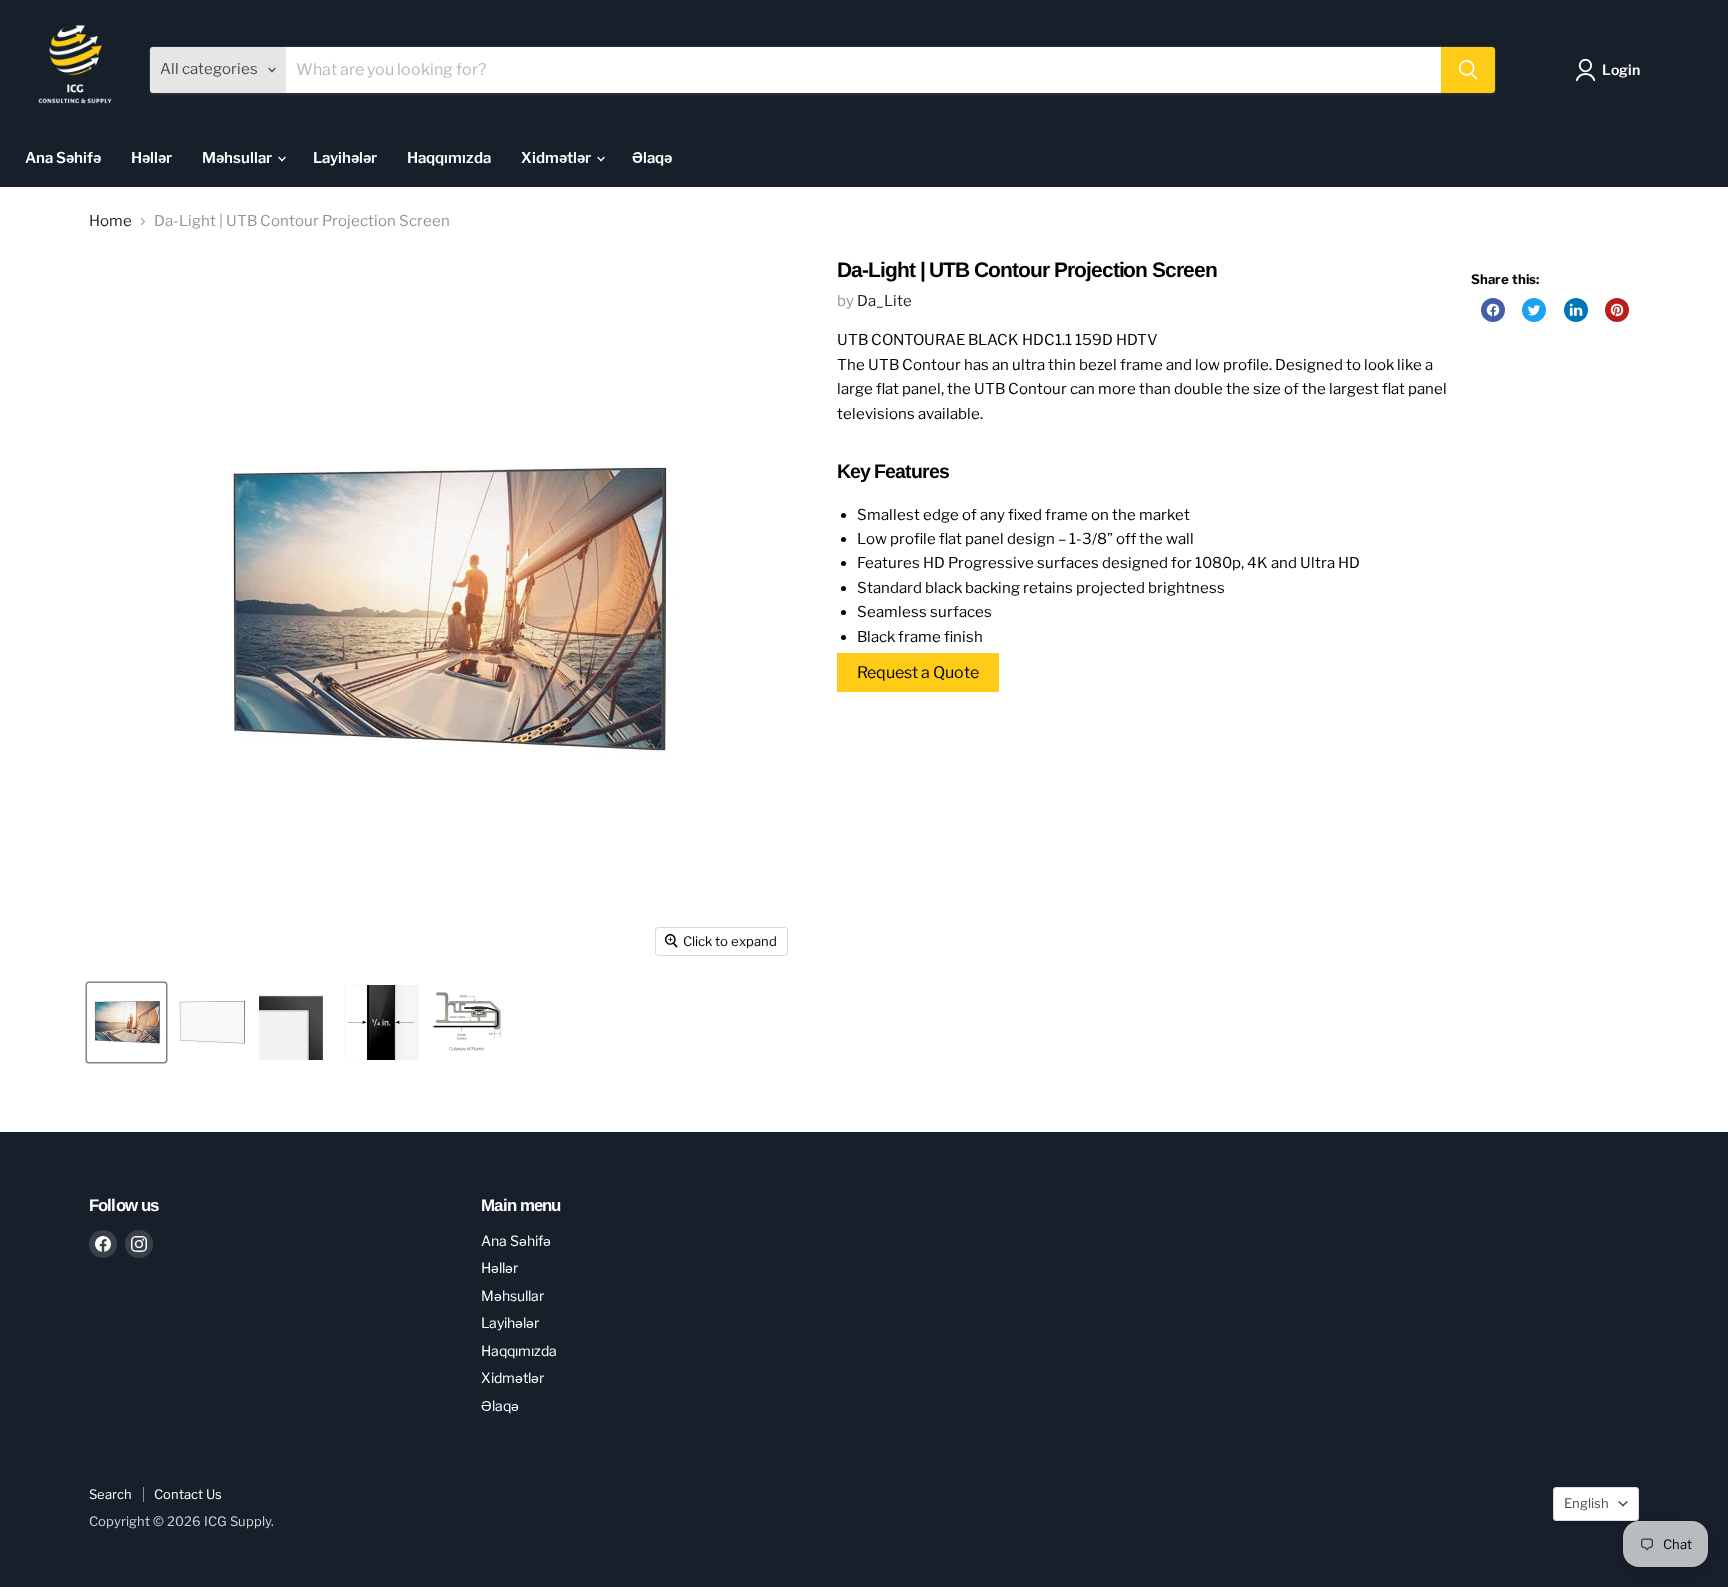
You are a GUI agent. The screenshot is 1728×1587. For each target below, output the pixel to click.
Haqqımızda (449, 158)
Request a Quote (918, 672)
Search (110, 1494)
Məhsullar (238, 158)
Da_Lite (884, 301)
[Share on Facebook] (1493, 310)
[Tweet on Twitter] (1534, 310)
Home (110, 221)
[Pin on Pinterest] (1617, 310)
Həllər (151, 158)
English (1586, 1503)
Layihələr (345, 158)
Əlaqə (652, 158)
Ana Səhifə (63, 158)
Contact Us (188, 1494)
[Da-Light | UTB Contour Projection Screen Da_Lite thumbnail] (126, 1022)
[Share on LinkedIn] (1576, 310)
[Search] (1468, 70)
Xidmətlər (557, 158)
